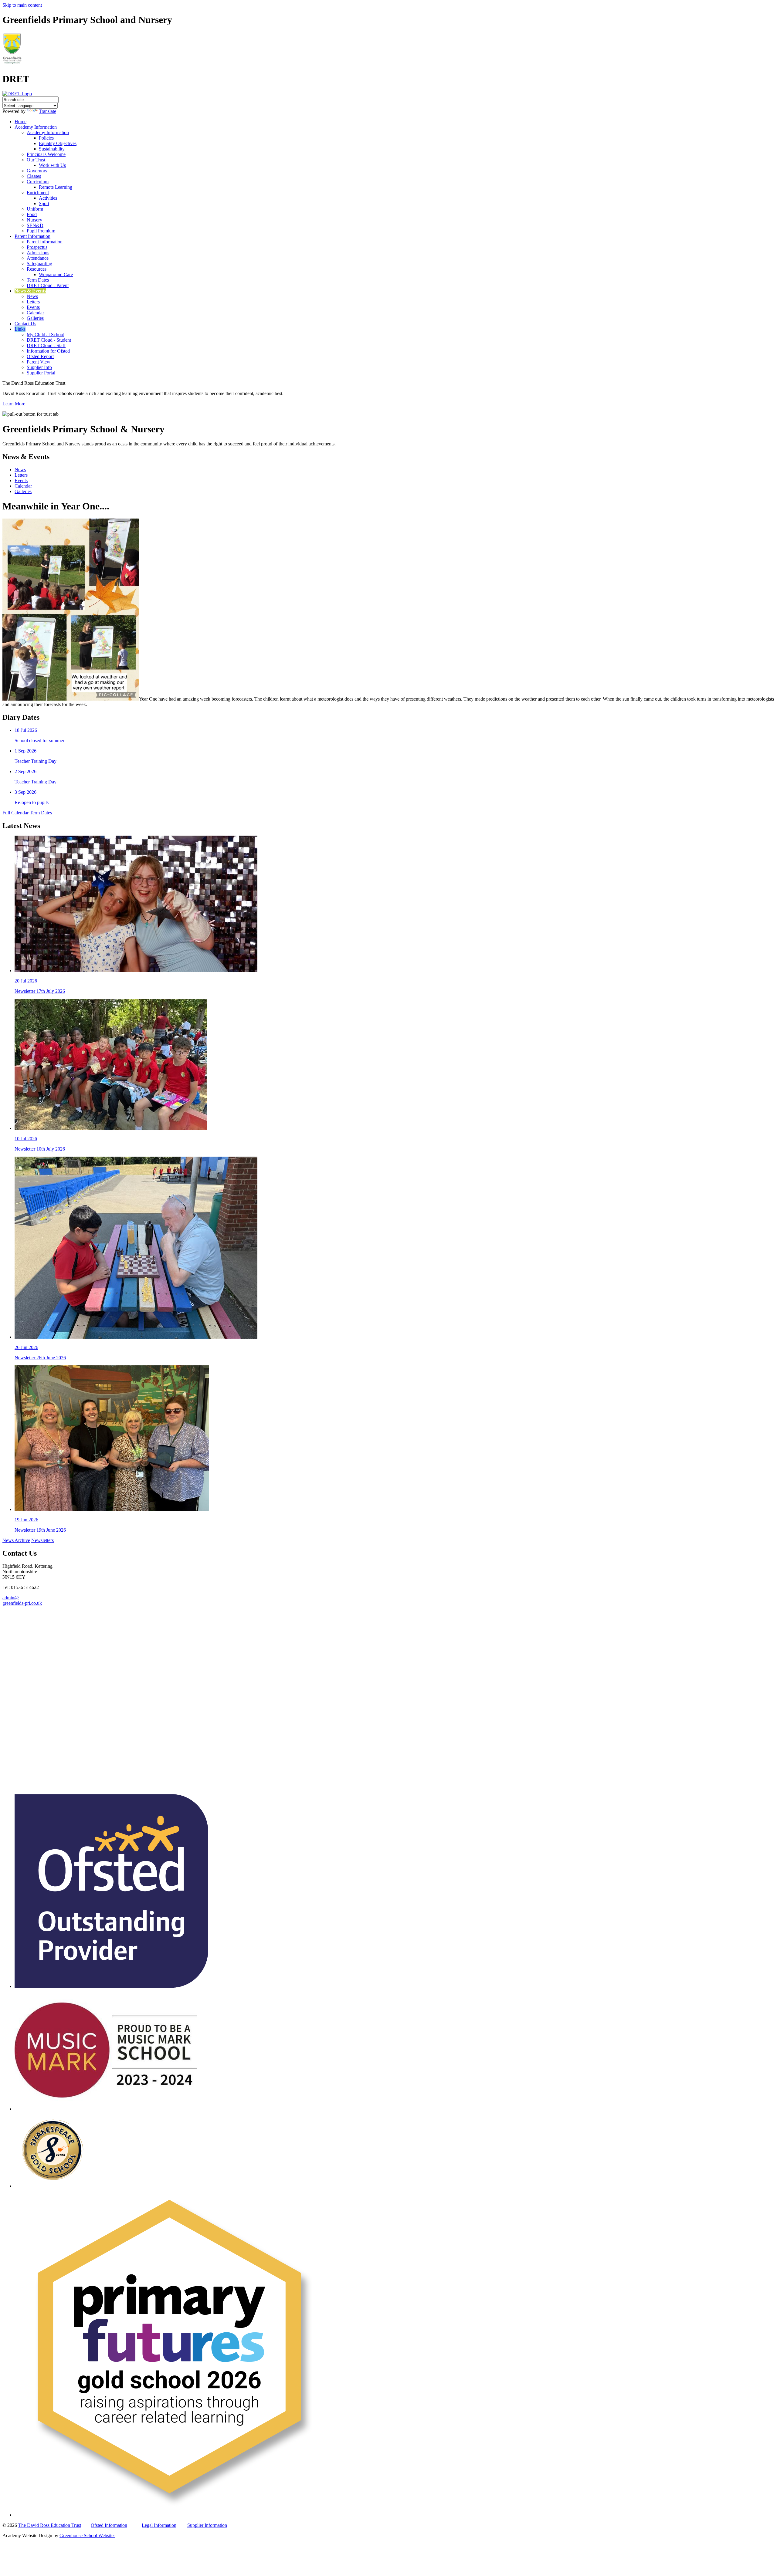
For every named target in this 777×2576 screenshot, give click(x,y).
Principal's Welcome (46, 154)
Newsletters (42, 1540)
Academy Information (36, 127)
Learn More (14, 404)
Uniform (35, 209)
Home (20, 122)
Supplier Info (39, 367)
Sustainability (52, 149)
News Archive (16, 1540)
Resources (37, 269)
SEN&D (35, 225)
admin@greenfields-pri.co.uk (22, 1600)
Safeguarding (39, 264)
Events (33, 307)
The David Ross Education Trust (50, 2525)
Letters (33, 302)
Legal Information (159, 2525)
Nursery (34, 220)
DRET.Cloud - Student (49, 340)
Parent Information (32, 236)
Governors (37, 171)
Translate (48, 111)
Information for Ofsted (48, 351)
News (32, 296)
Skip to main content (22, 5)
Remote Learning (56, 187)
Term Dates (38, 280)
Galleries (35, 318)
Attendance (38, 258)
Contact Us (25, 324)
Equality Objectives (58, 143)
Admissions (38, 253)
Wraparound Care (56, 274)
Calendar (35, 313)
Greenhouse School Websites (87, 2535)
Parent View (39, 362)
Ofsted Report (40, 356)
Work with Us (52, 165)
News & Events (30, 291)
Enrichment (38, 193)
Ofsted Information (109, 2525)
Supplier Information (207, 2525)
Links (20, 329)
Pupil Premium (41, 231)
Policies (46, 138)
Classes (34, 176)
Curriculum (38, 182)
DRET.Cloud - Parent (48, 285)
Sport (44, 203)
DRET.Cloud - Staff (46, 345)
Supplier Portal (41, 373)
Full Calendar (15, 813)
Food (32, 214)
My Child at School (46, 335)
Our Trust (36, 160)
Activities (48, 198)
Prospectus (37, 247)
